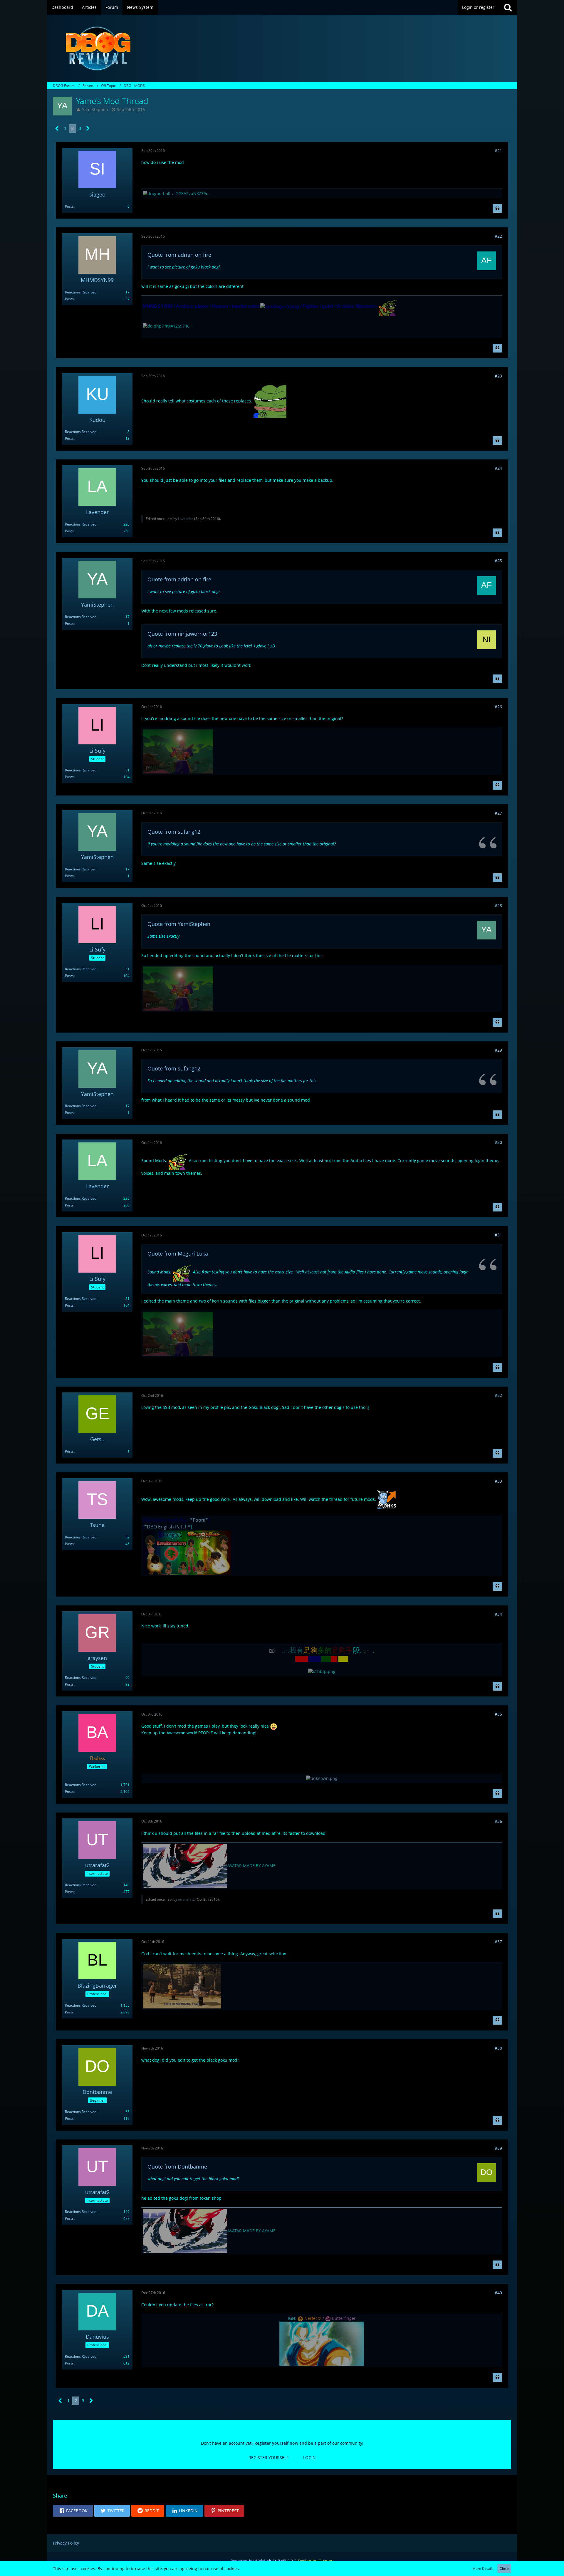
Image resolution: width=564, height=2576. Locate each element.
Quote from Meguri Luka (178, 1253)
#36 (498, 1821)
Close (504, 2569)
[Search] (508, 7)
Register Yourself (268, 2457)
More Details (483, 2569)
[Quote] (497, 209)
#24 (498, 468)
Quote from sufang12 (174, 832)
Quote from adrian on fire (179, 255)
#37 (498, 1942)
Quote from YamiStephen (179, 924)
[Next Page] (88, 129)
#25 (498, 561)
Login (309, 2457)
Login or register (478, 7)
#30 (498, 1142)
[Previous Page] (57, 129)
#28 (498, 906)
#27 (498, 813)
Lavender (186, 519)
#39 (498, 2148)
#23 (498, 376)
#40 (498, 2293)
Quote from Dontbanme (177, 2166)
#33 (498, 1481)
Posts (69, 206)
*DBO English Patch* (167, 1527)
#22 (498, 236)
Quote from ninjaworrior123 (182, 634)
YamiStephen (95, 109)
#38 (498, 2048)
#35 (498, 1714)
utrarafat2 (186, 1899)
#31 (498, 1235)
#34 (498, 1614)
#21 (498, 151)
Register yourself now (276, 2443)
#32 (498, 1395)
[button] (73, 2511)
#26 (498, 707)
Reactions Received (81, 292)
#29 (498, 1050)
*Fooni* (199, 1520)
